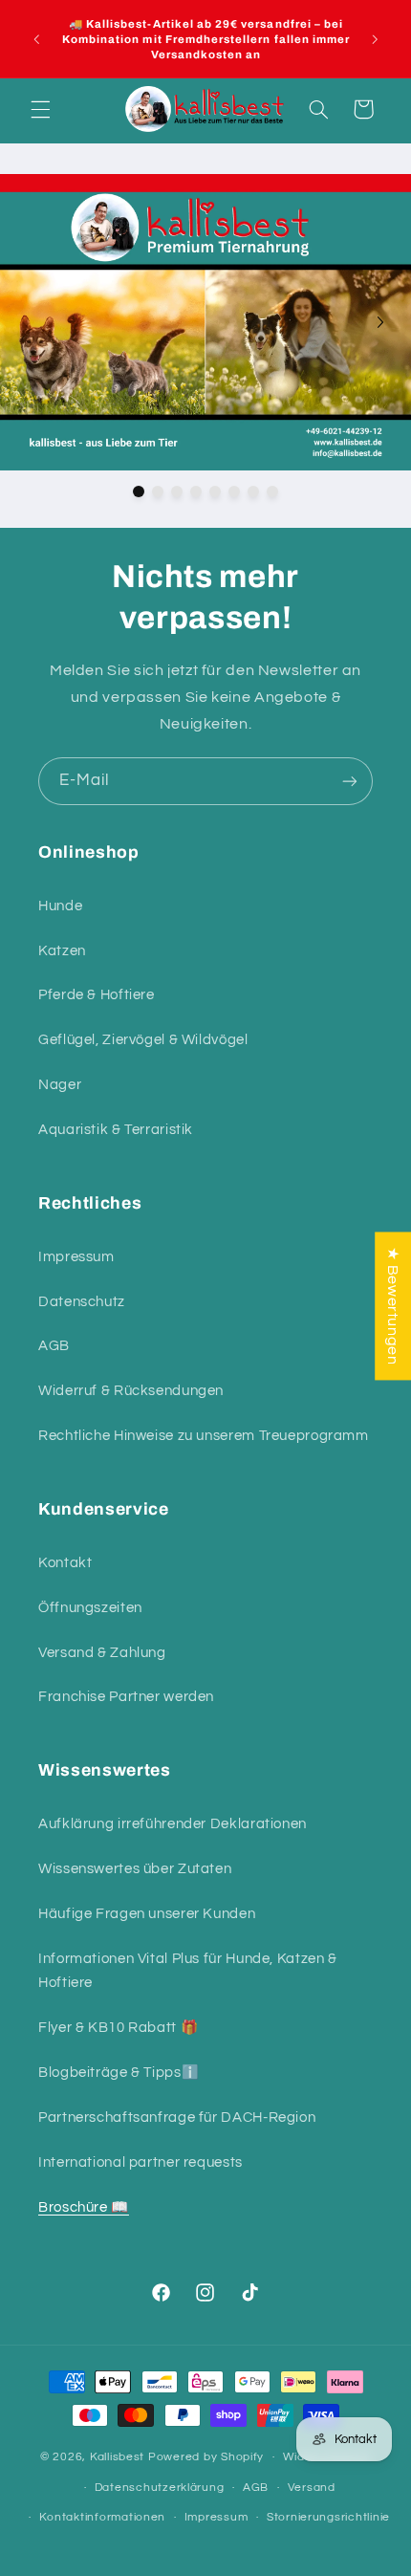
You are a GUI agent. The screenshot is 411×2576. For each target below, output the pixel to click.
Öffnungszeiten (90, 1608)
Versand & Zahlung (102, 1653)
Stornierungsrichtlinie (328, 2517)
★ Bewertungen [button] (393, 1306)
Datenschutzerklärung (160, 2488)
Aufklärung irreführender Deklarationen (173, 1824)
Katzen (62, 951)
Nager (60, 1085)
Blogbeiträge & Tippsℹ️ (119, 2073)
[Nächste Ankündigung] (375, 39)
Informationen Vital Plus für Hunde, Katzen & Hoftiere (188, 1971)
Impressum (76, 1257)
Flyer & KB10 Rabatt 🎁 (118, 2028)
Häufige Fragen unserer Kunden (147, 1914)
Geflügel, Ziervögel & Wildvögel (143, 1040)
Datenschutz (82, 1302)
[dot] (139, 491)
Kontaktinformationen (102, 2517)
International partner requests (141, 2162)
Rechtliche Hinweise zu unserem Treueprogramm (204, 1436)
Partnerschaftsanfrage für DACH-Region (177, 2118)
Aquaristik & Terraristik (116, 1130)
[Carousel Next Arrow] (380, 322)
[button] (40, 109)
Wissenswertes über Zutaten (135, 1869)
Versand (312, 2488)
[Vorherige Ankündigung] (36, 39)
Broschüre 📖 (84, 2207)
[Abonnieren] (350, 781)
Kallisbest (119, 2457)
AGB (54, 1346)
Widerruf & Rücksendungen (131, 1391)
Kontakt (65, 1563)
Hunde (60, 906)
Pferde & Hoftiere (97, 995)
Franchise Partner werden (126, 1697)
